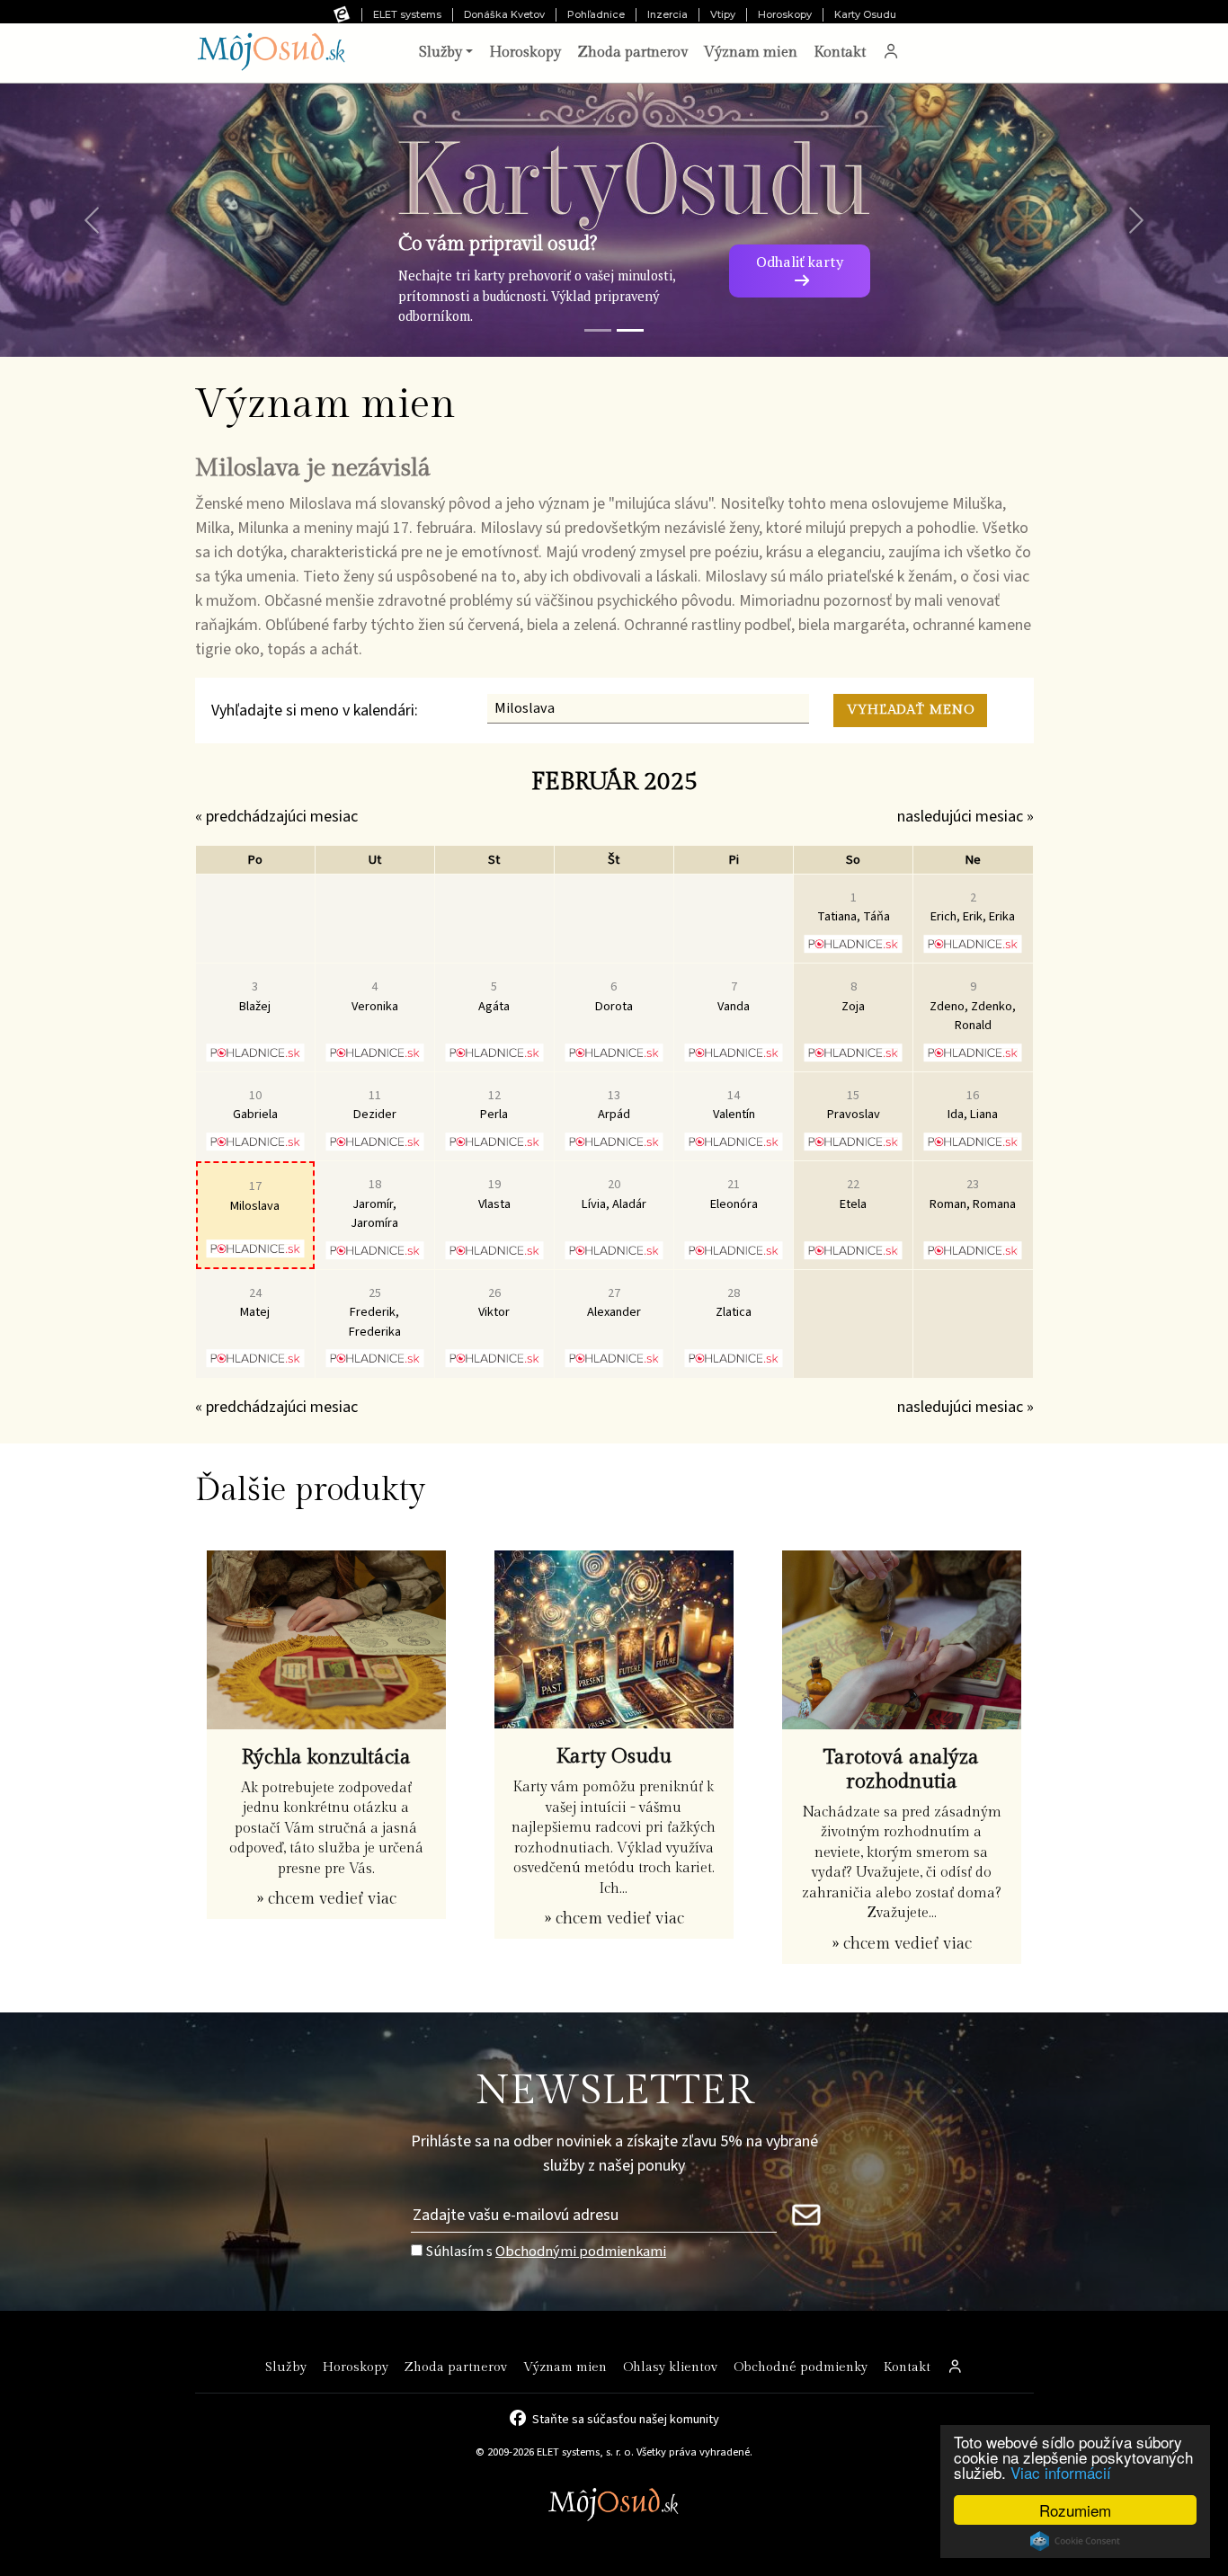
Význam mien (751, 53)
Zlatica (734, 1303)
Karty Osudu (865, 14)
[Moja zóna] (891, 53)
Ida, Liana (973, 1105)
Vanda (734, 996)
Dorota (614, 996)
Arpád (614, 1105)
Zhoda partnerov (632, 53)
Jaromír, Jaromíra (374, 1204)
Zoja (853, 996)
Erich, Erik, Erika (973, 907)
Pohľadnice (596, 14)
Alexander (614, 1303)
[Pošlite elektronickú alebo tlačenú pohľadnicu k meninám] (854, 944)
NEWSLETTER (614, 2091)
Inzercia (667, 14)
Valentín (734, 1105)
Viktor (494, 1303)
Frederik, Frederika (375, 1312)
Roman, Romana (973, 1194)
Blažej (255, 996)
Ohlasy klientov (670, 2367)
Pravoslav (854, 1105)
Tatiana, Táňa (854, 907)
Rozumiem (1075, 2510)
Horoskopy (785, 14)
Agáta (494, 996)
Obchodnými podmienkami (581, 2251)
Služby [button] (440, 53)
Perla (494, 1105)
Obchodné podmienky (801, 2367)
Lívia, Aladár (614, 1194)
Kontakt (840, 53)
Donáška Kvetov (504, 14)
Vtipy (723, 14)
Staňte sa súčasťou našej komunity (626, 2418)
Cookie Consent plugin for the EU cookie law (1075, 2541)
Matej (255, 1303)
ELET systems (407, 14)
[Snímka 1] (598, 330)
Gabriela (255, 1105)
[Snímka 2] (630, 330)
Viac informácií (1061, 2472)
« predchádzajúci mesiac (276, 817)
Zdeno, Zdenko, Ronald (973, 1006)
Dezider (375, 1105)
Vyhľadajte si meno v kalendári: (315, 711)
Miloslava (255, 1196)
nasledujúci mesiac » (965, 817)
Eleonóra (734, 1194)
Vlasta (494, 1194)
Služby (286, 2367)
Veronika (375, 996)
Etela (853, 1194)
